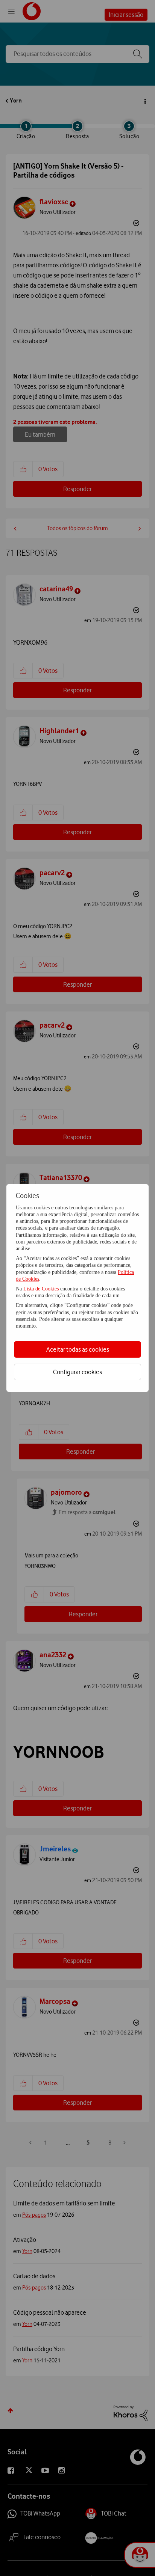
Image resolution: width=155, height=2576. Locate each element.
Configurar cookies (77, 1372)
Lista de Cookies (42, 1289)
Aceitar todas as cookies (78, 1349)
